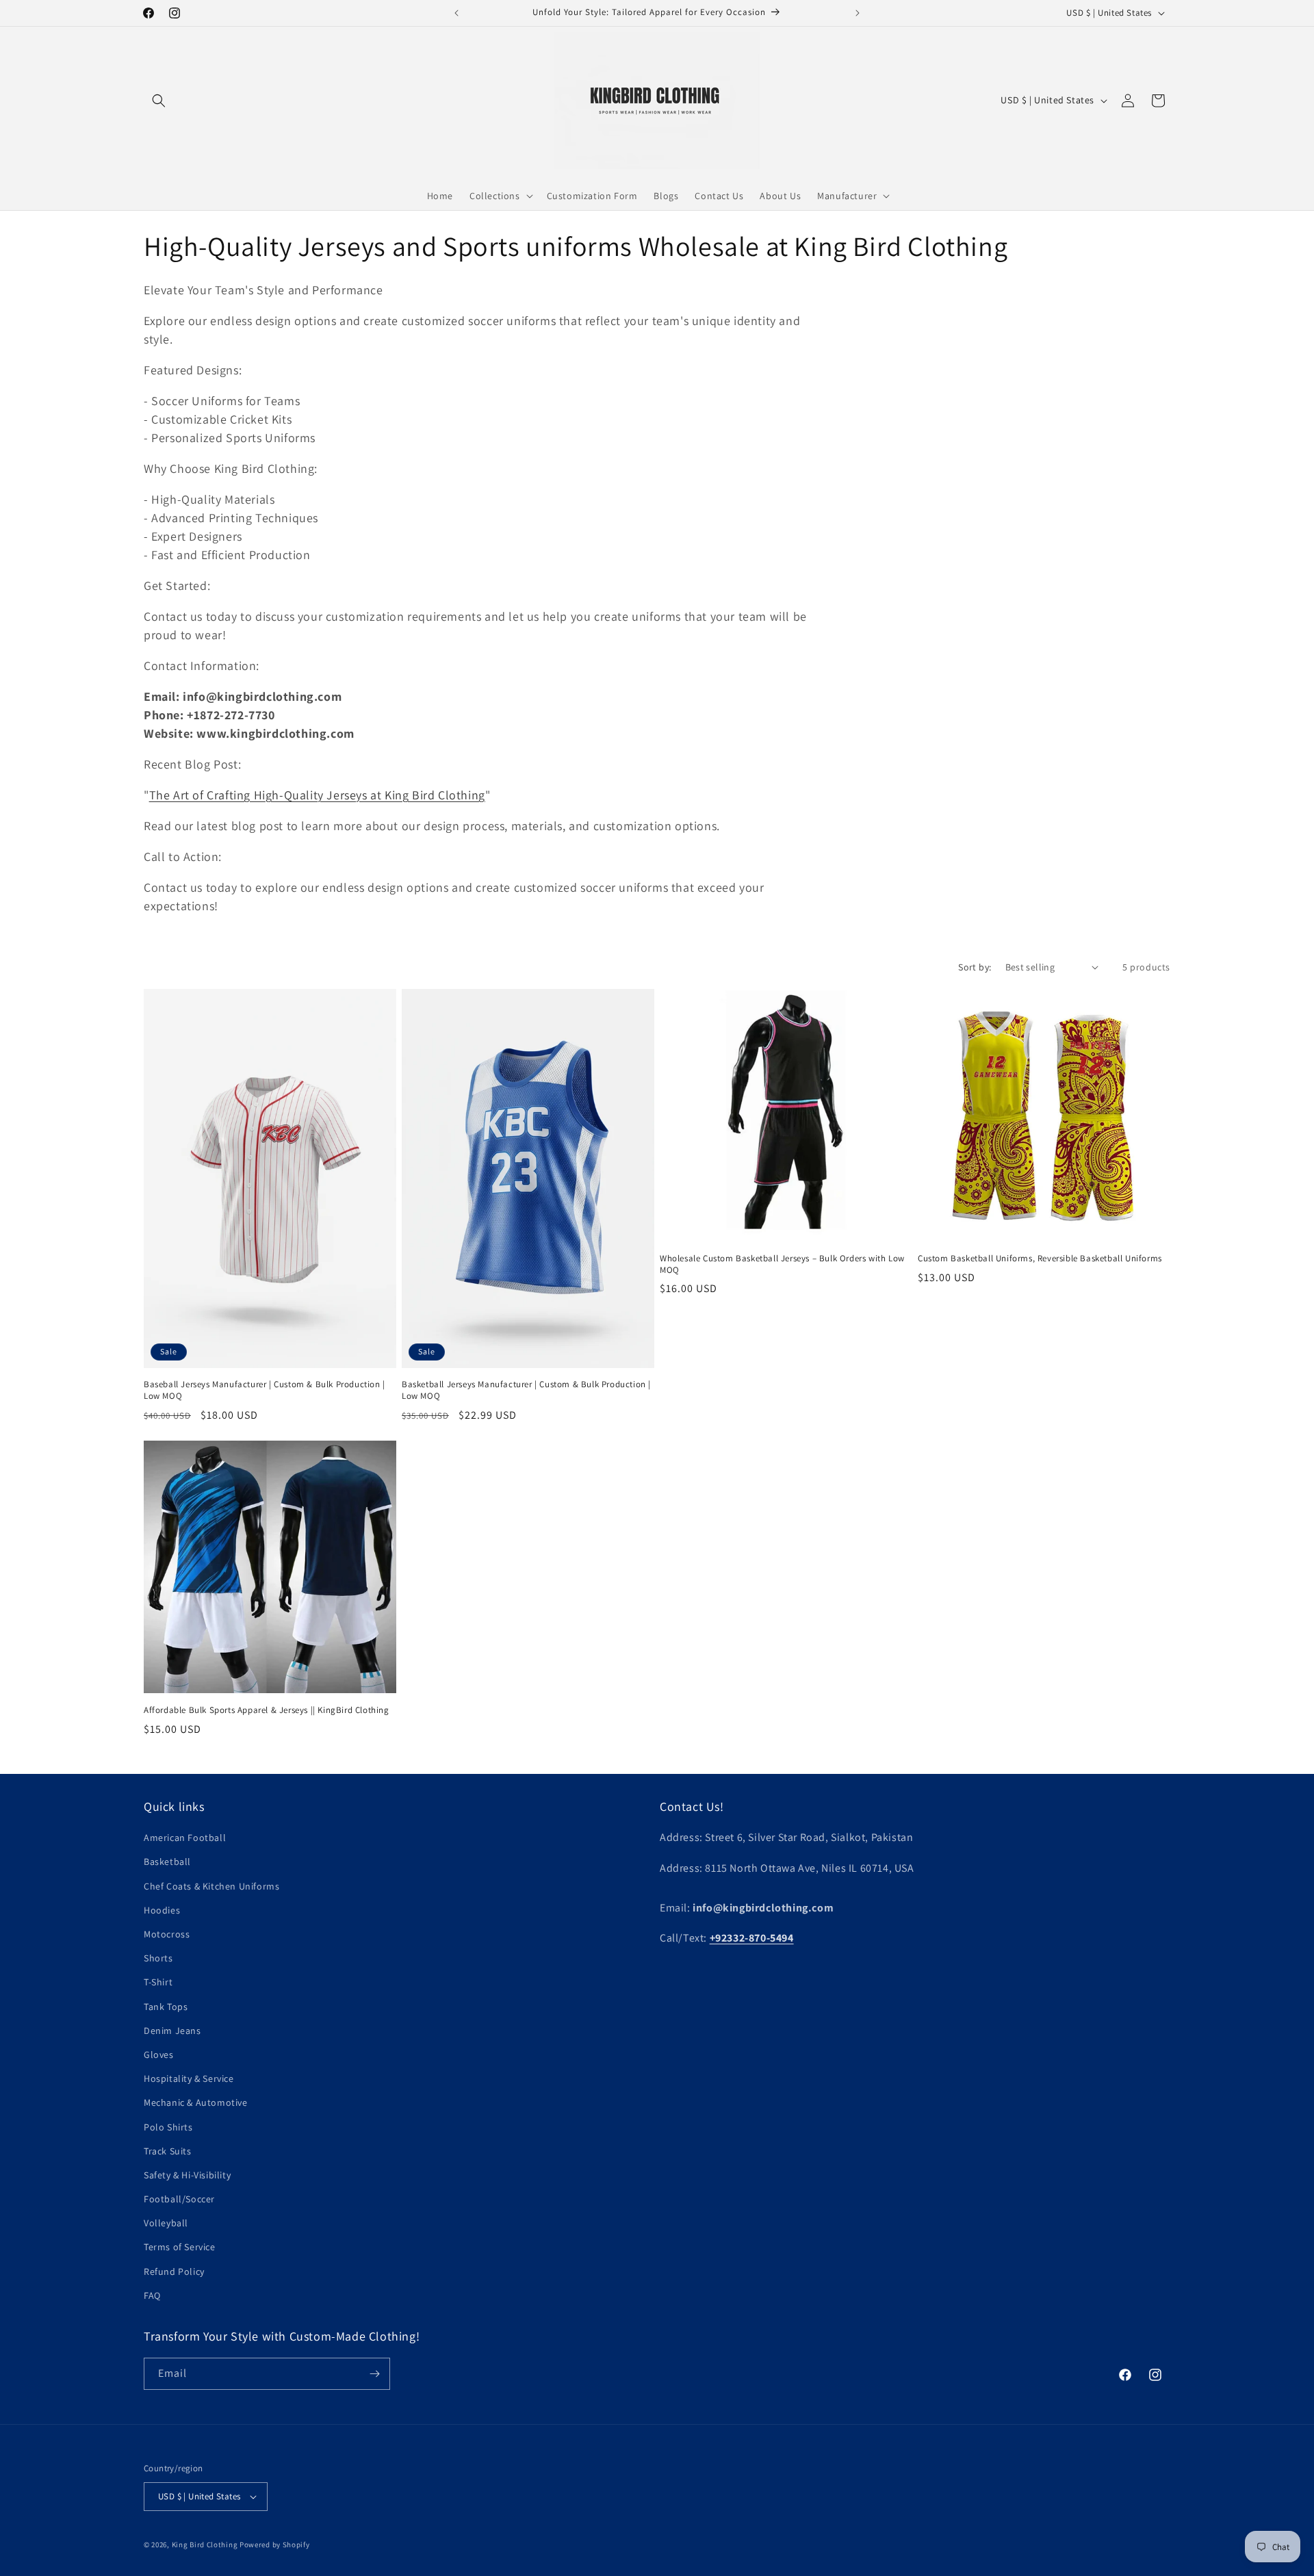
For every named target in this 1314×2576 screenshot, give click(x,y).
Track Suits (168, 2151)
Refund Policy (174, 2271)
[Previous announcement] (456, 13)
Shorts (158, 1958)
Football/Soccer (179, 2199)
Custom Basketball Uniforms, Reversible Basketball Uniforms (1040, 1259)
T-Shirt (158, 1982)
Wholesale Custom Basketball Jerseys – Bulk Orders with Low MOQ (782, 1264)
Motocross (167, 1934)
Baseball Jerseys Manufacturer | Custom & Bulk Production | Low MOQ (265, 1390)
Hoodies (162, 1910)
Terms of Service (180, 2247)
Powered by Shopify (275, 2545)
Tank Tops (166, 2007)
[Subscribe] (374, 2374)
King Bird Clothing (205, 2545)
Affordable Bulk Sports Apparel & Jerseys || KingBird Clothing (267, 1710)
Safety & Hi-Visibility (187, 2175)
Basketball (167, 1862)
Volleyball (166, 2223)
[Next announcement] (858, 13)
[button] (159, 101)
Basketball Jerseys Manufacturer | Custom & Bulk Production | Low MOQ (526, 1390)
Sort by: (975, 967)
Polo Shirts (168, 2127)
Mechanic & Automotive (196, 2102)
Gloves (159, 2055)
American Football (185, 1838)
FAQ (152, 2295)
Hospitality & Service (189, 2078)
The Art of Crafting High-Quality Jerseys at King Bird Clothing (317, 795)
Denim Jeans (172, 2031)
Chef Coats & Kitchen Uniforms (211, 1886)
